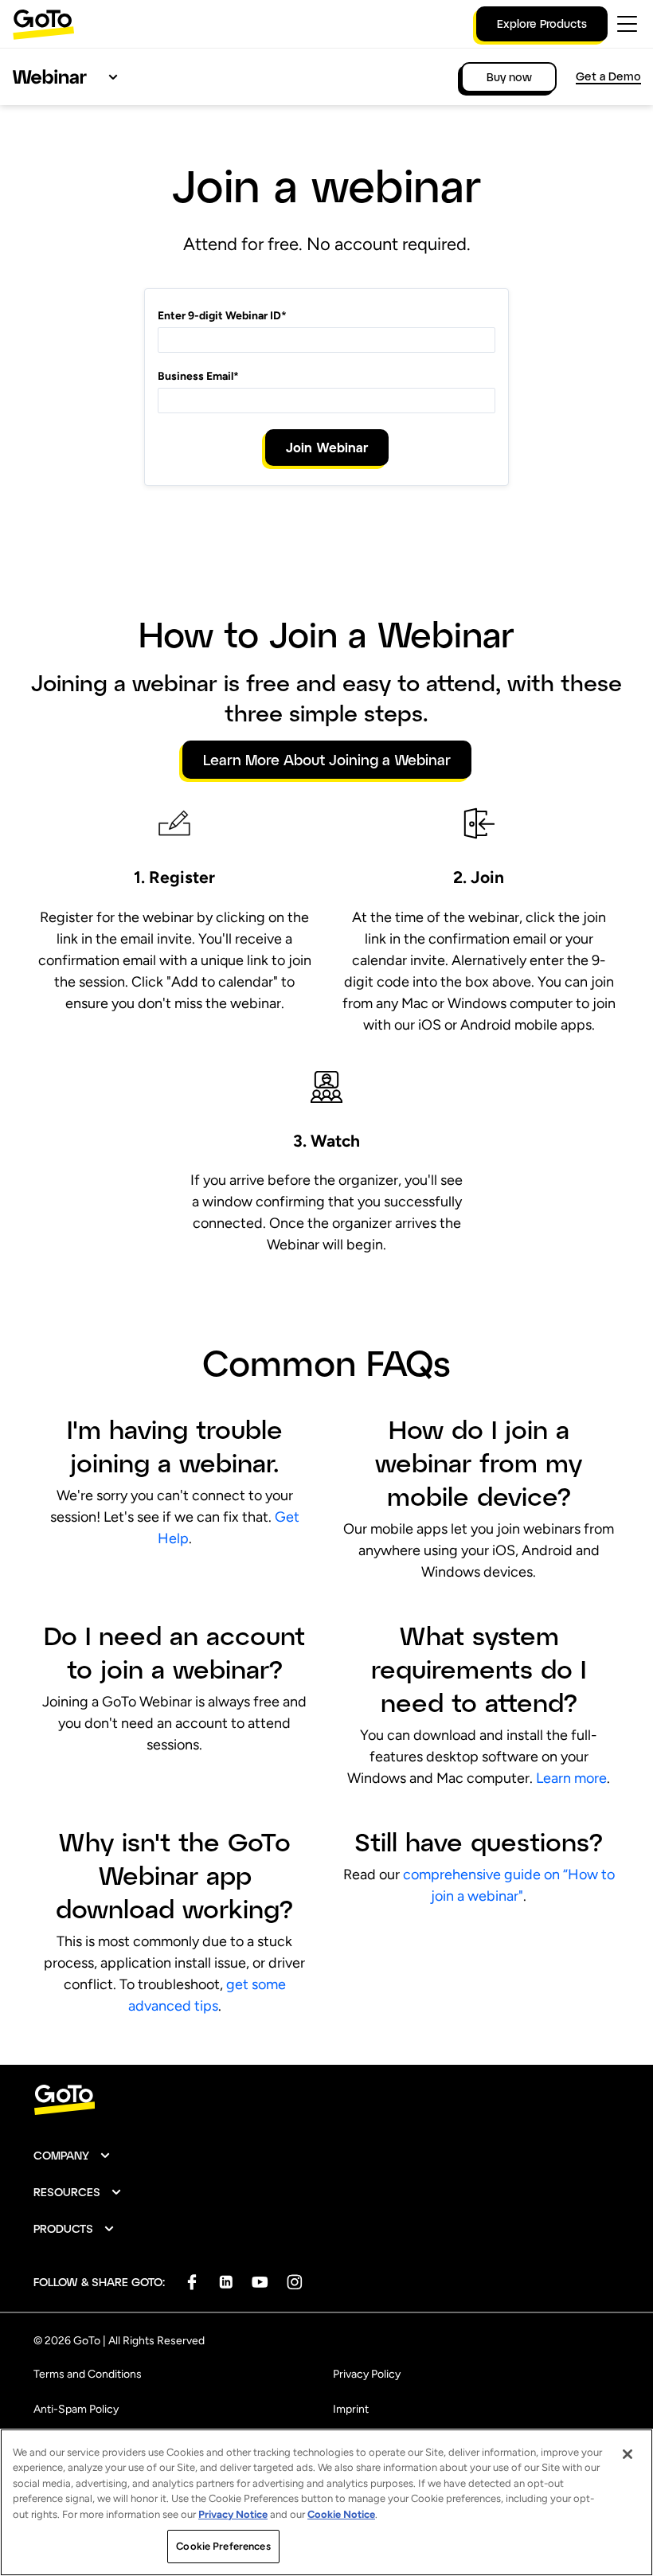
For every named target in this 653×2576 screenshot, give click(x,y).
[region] (326, 2502)
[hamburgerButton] (627, 24)
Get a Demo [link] (608, 76)
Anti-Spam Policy (76, 2409)
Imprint (351, 2409)
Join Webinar (327, 447)
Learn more (571, 1778)
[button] (72, 2156)
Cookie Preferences (223, 2546)
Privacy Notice (233, 2514)
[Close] (628, 2454)
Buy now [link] (509, 77)
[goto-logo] (326, 2100)
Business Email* (198, 376)
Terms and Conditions (88, 2374)
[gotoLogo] (44, 24)
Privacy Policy (367, 2374)
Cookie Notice (341, 2514)
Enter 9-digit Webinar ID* (222, 316)
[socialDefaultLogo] (192, 2282)
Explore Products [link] (542, 23)
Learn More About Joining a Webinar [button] (327, 760)
